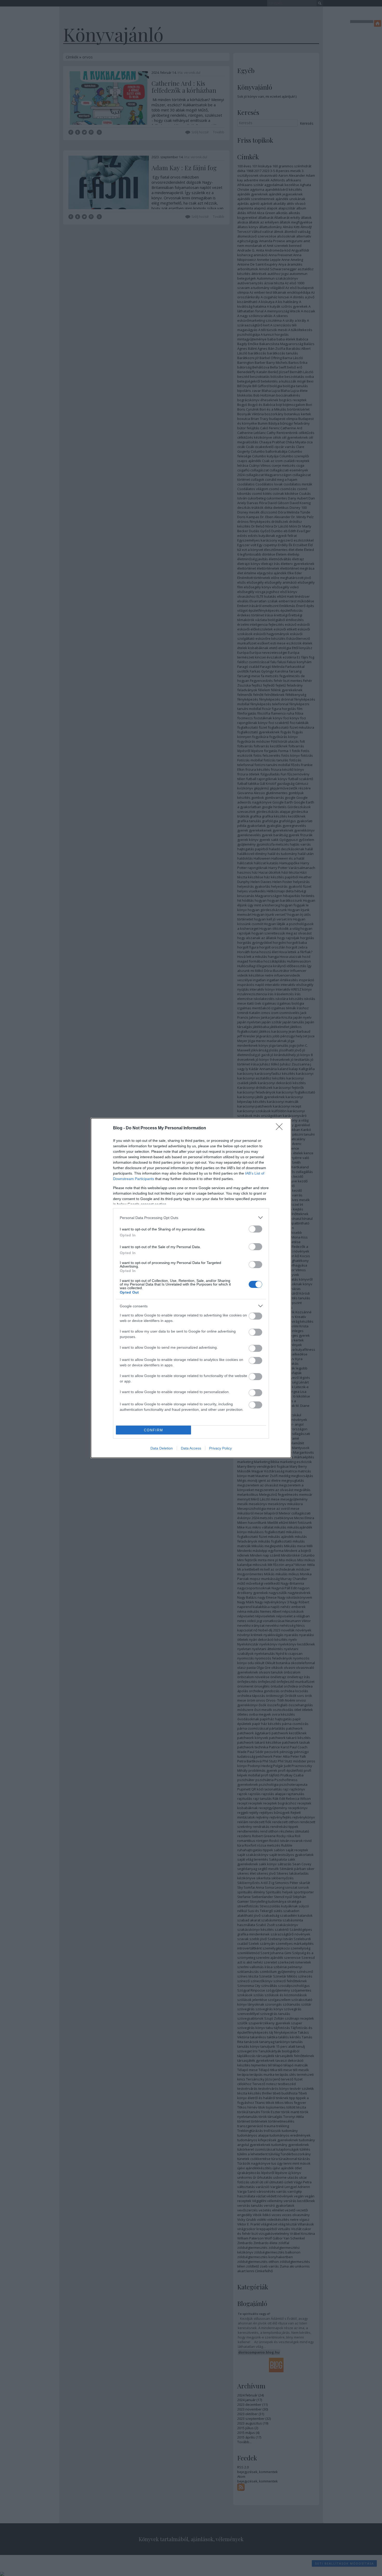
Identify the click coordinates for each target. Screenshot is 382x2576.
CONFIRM (154, 1430)
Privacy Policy (220, 1448)
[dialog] (191, 1288)
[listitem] (191, 1218)
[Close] (281, 1128)
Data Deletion (162, 1448)
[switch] (255, 1229)
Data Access (191, 1448)
